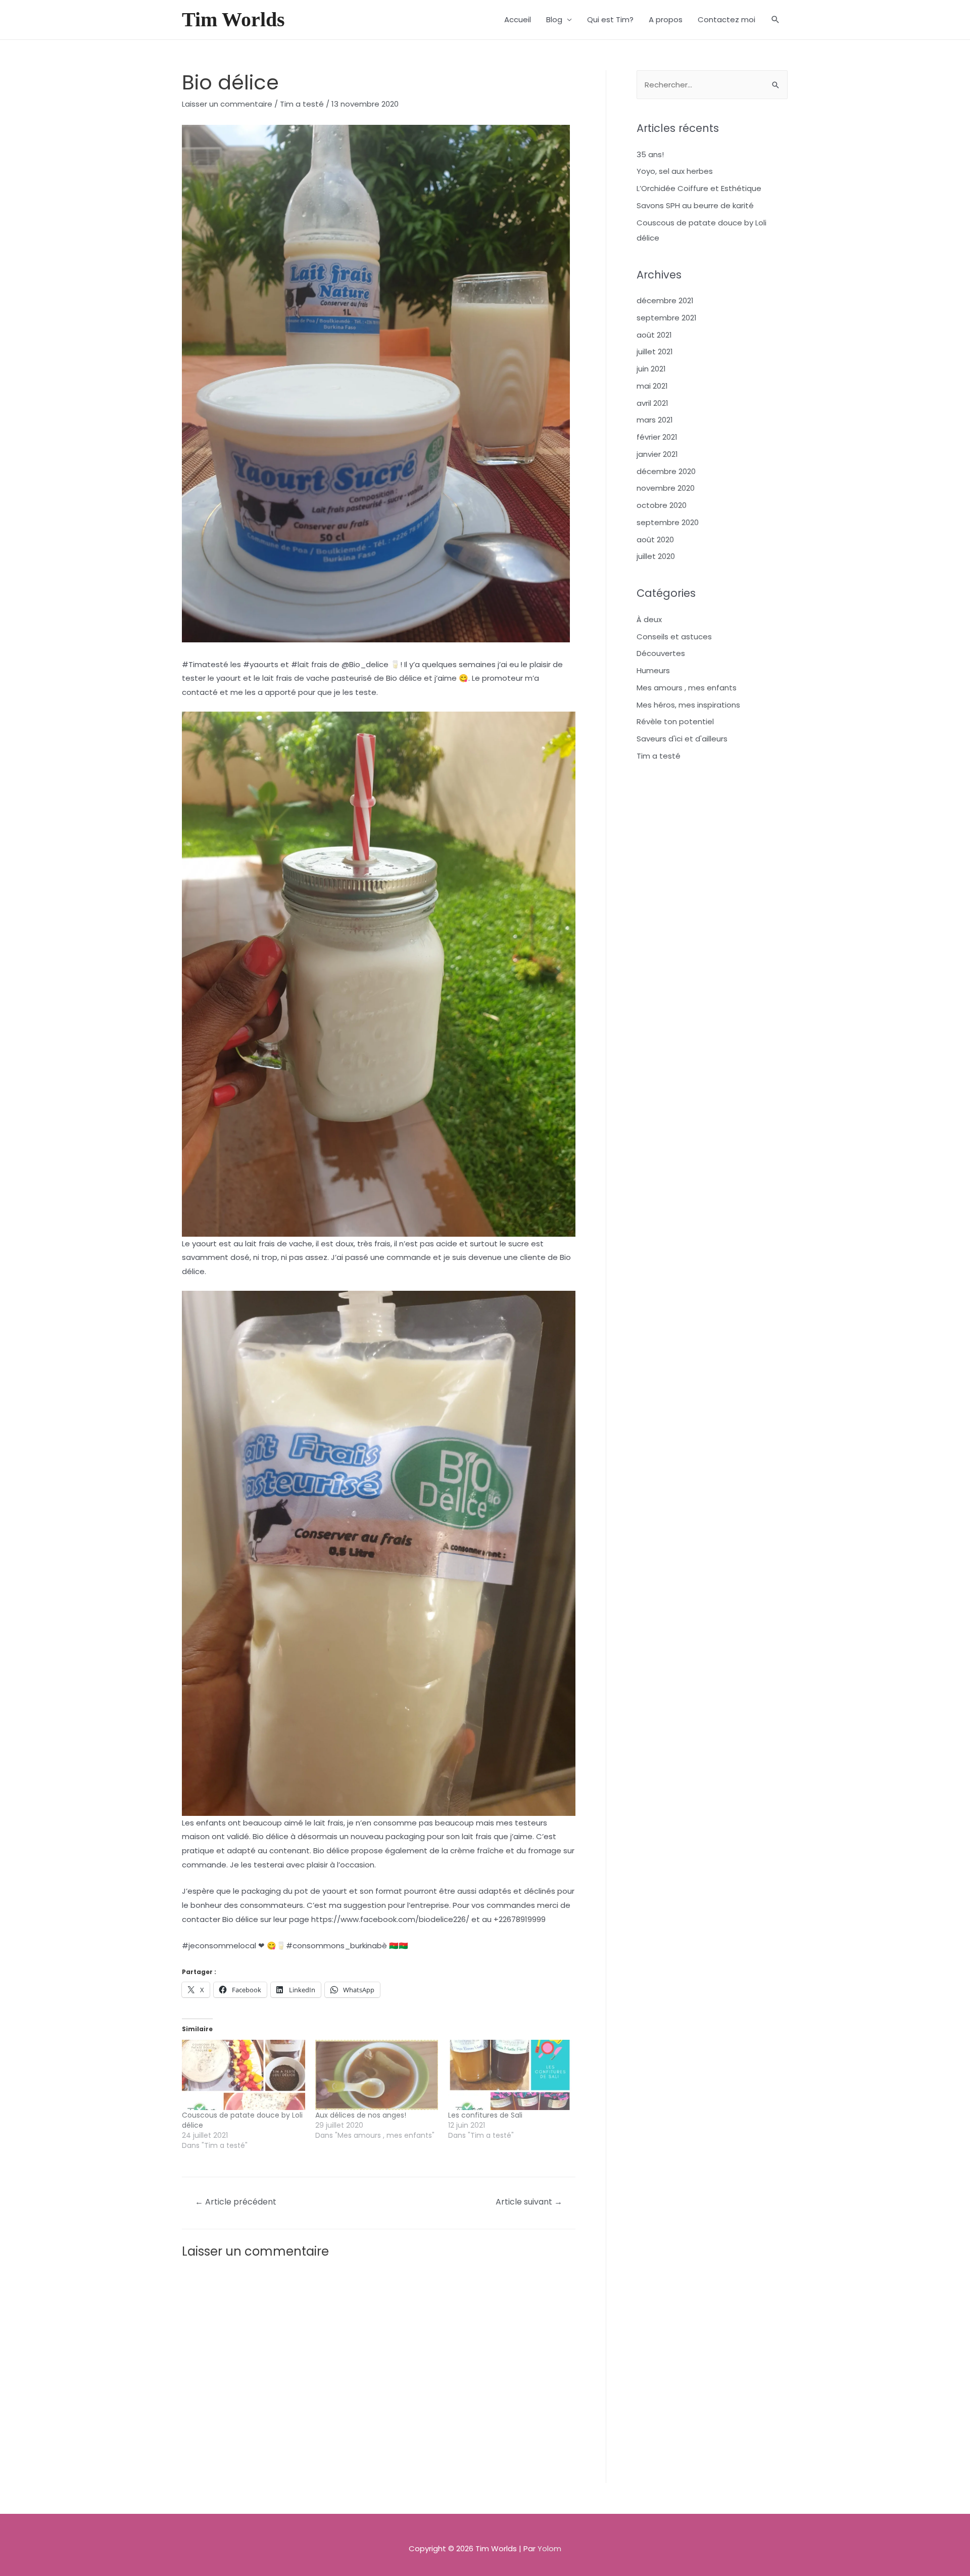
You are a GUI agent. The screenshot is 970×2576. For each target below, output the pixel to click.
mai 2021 (652, 386)
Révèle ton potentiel (675, 721)
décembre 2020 (666, 471)
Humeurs (653, 670)
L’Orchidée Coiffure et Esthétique (699, 188)
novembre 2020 (666, 488)
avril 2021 (652, 403)
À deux (649, 619)
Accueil (518, 19)
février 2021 (657, 437)
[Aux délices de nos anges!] (377, 2075)
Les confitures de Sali (485, 2115)
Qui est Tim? (610, 19)
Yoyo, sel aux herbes (675, 171)
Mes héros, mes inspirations (688, 705)
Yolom (549, 2548)
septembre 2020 (668, 522)
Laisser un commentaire (227, 104)
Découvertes (661, 653)
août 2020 (655, 540)
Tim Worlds (233, 19)
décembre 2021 (665, 300)
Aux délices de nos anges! (361, 2115)
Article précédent (236, 2202)
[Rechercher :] (712, 85)
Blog (554, 19)
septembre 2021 (667, 318)
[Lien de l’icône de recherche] (775, 20)
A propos (666, 19)
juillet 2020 (656, 556)
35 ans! (650, 154)
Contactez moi (726, 19)
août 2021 (654, 335)
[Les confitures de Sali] (510, 2075)
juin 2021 (651, 369)
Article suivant (529, 2202)
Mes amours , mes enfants (687, 688)
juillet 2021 (655, 352)
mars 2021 (655, 420)
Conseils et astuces (674, 637)
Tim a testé (302, 104)
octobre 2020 (662, 505)
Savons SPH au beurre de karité (695, 205)
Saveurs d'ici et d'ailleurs (682, 739)
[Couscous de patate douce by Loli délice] (244, 2075)
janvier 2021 (657, 454)
